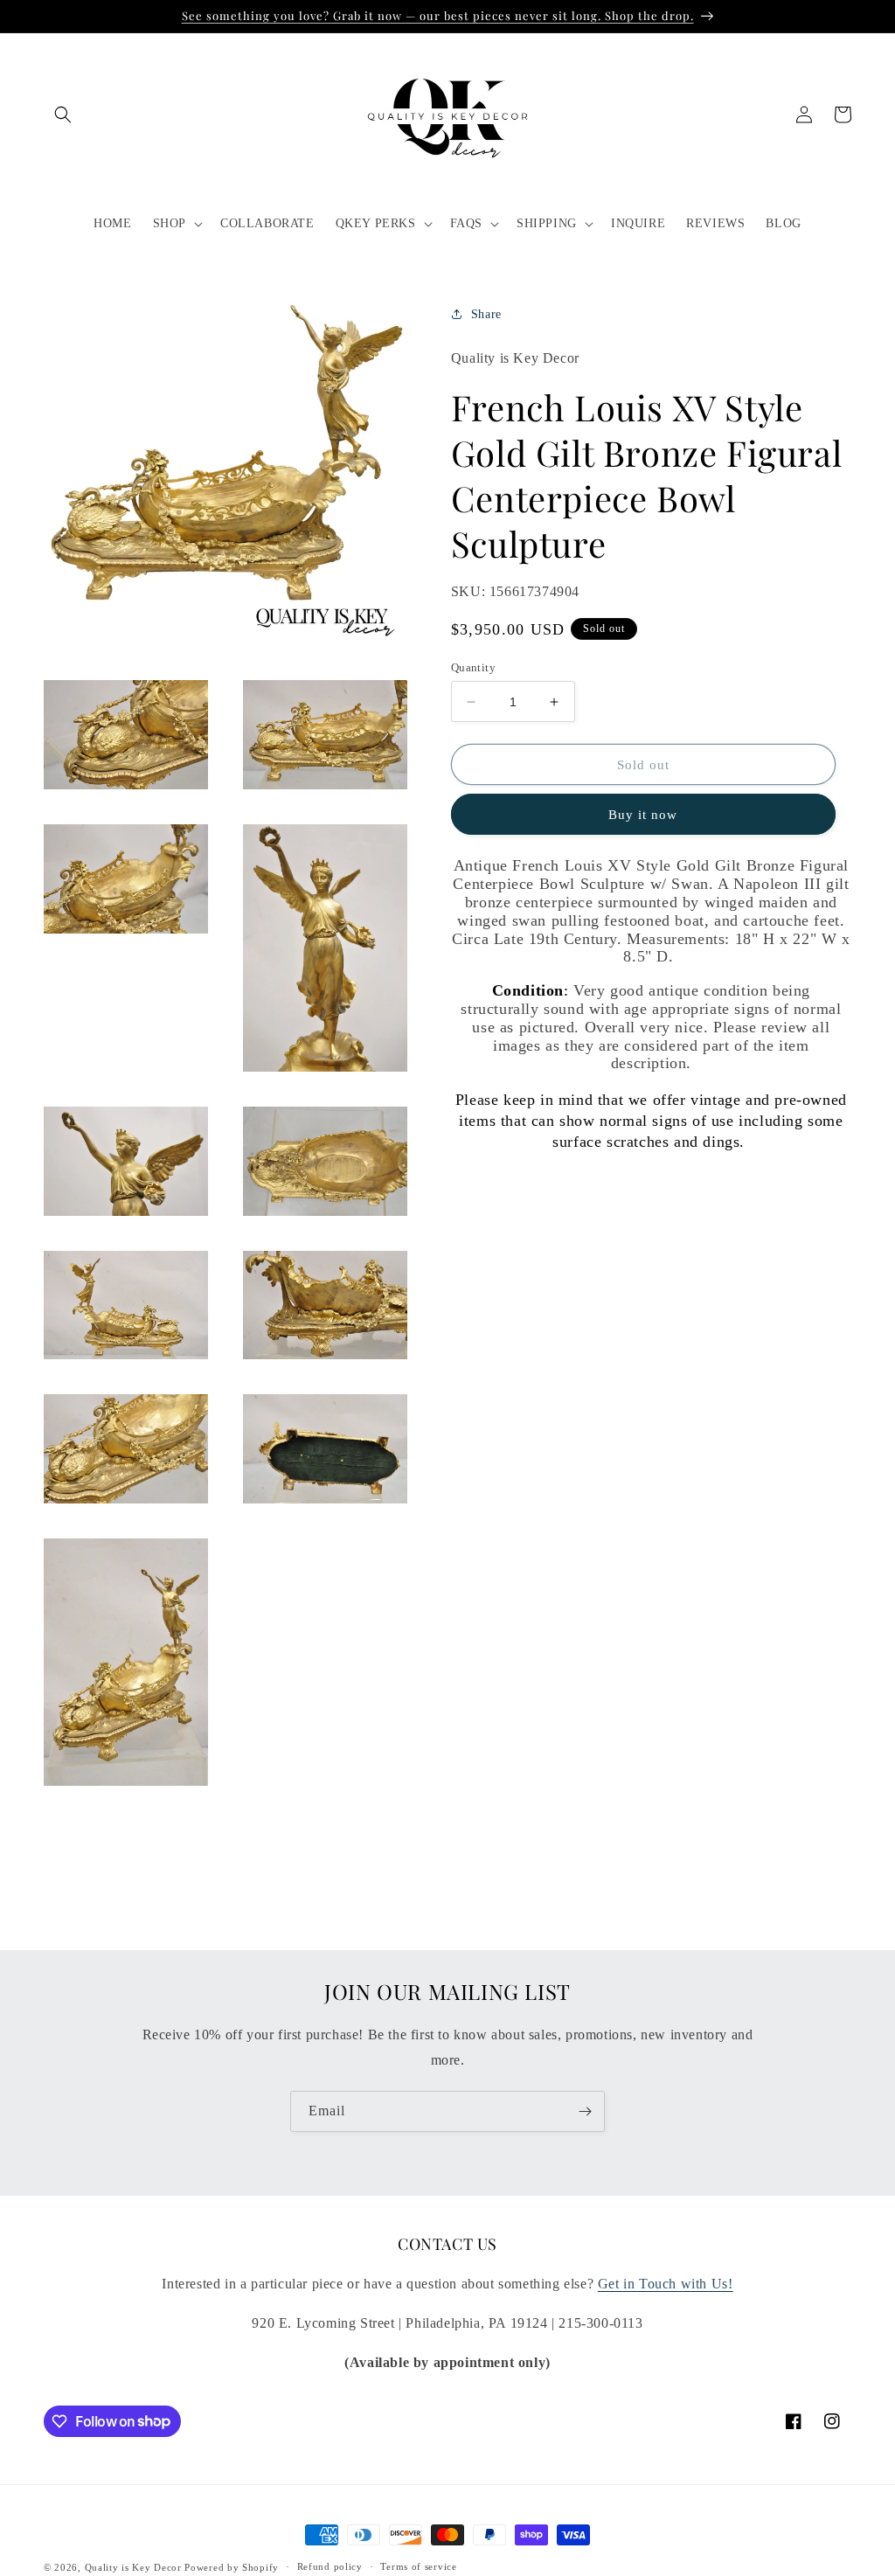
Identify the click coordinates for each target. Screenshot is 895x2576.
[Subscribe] (585, 2111)
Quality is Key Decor (133, 2567)
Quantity (473, 667)
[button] (63, 115)
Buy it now (643, 815)
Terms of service (418, 2566)
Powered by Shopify (232, 2567)
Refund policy (330, 2566)
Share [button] (486, 314)
